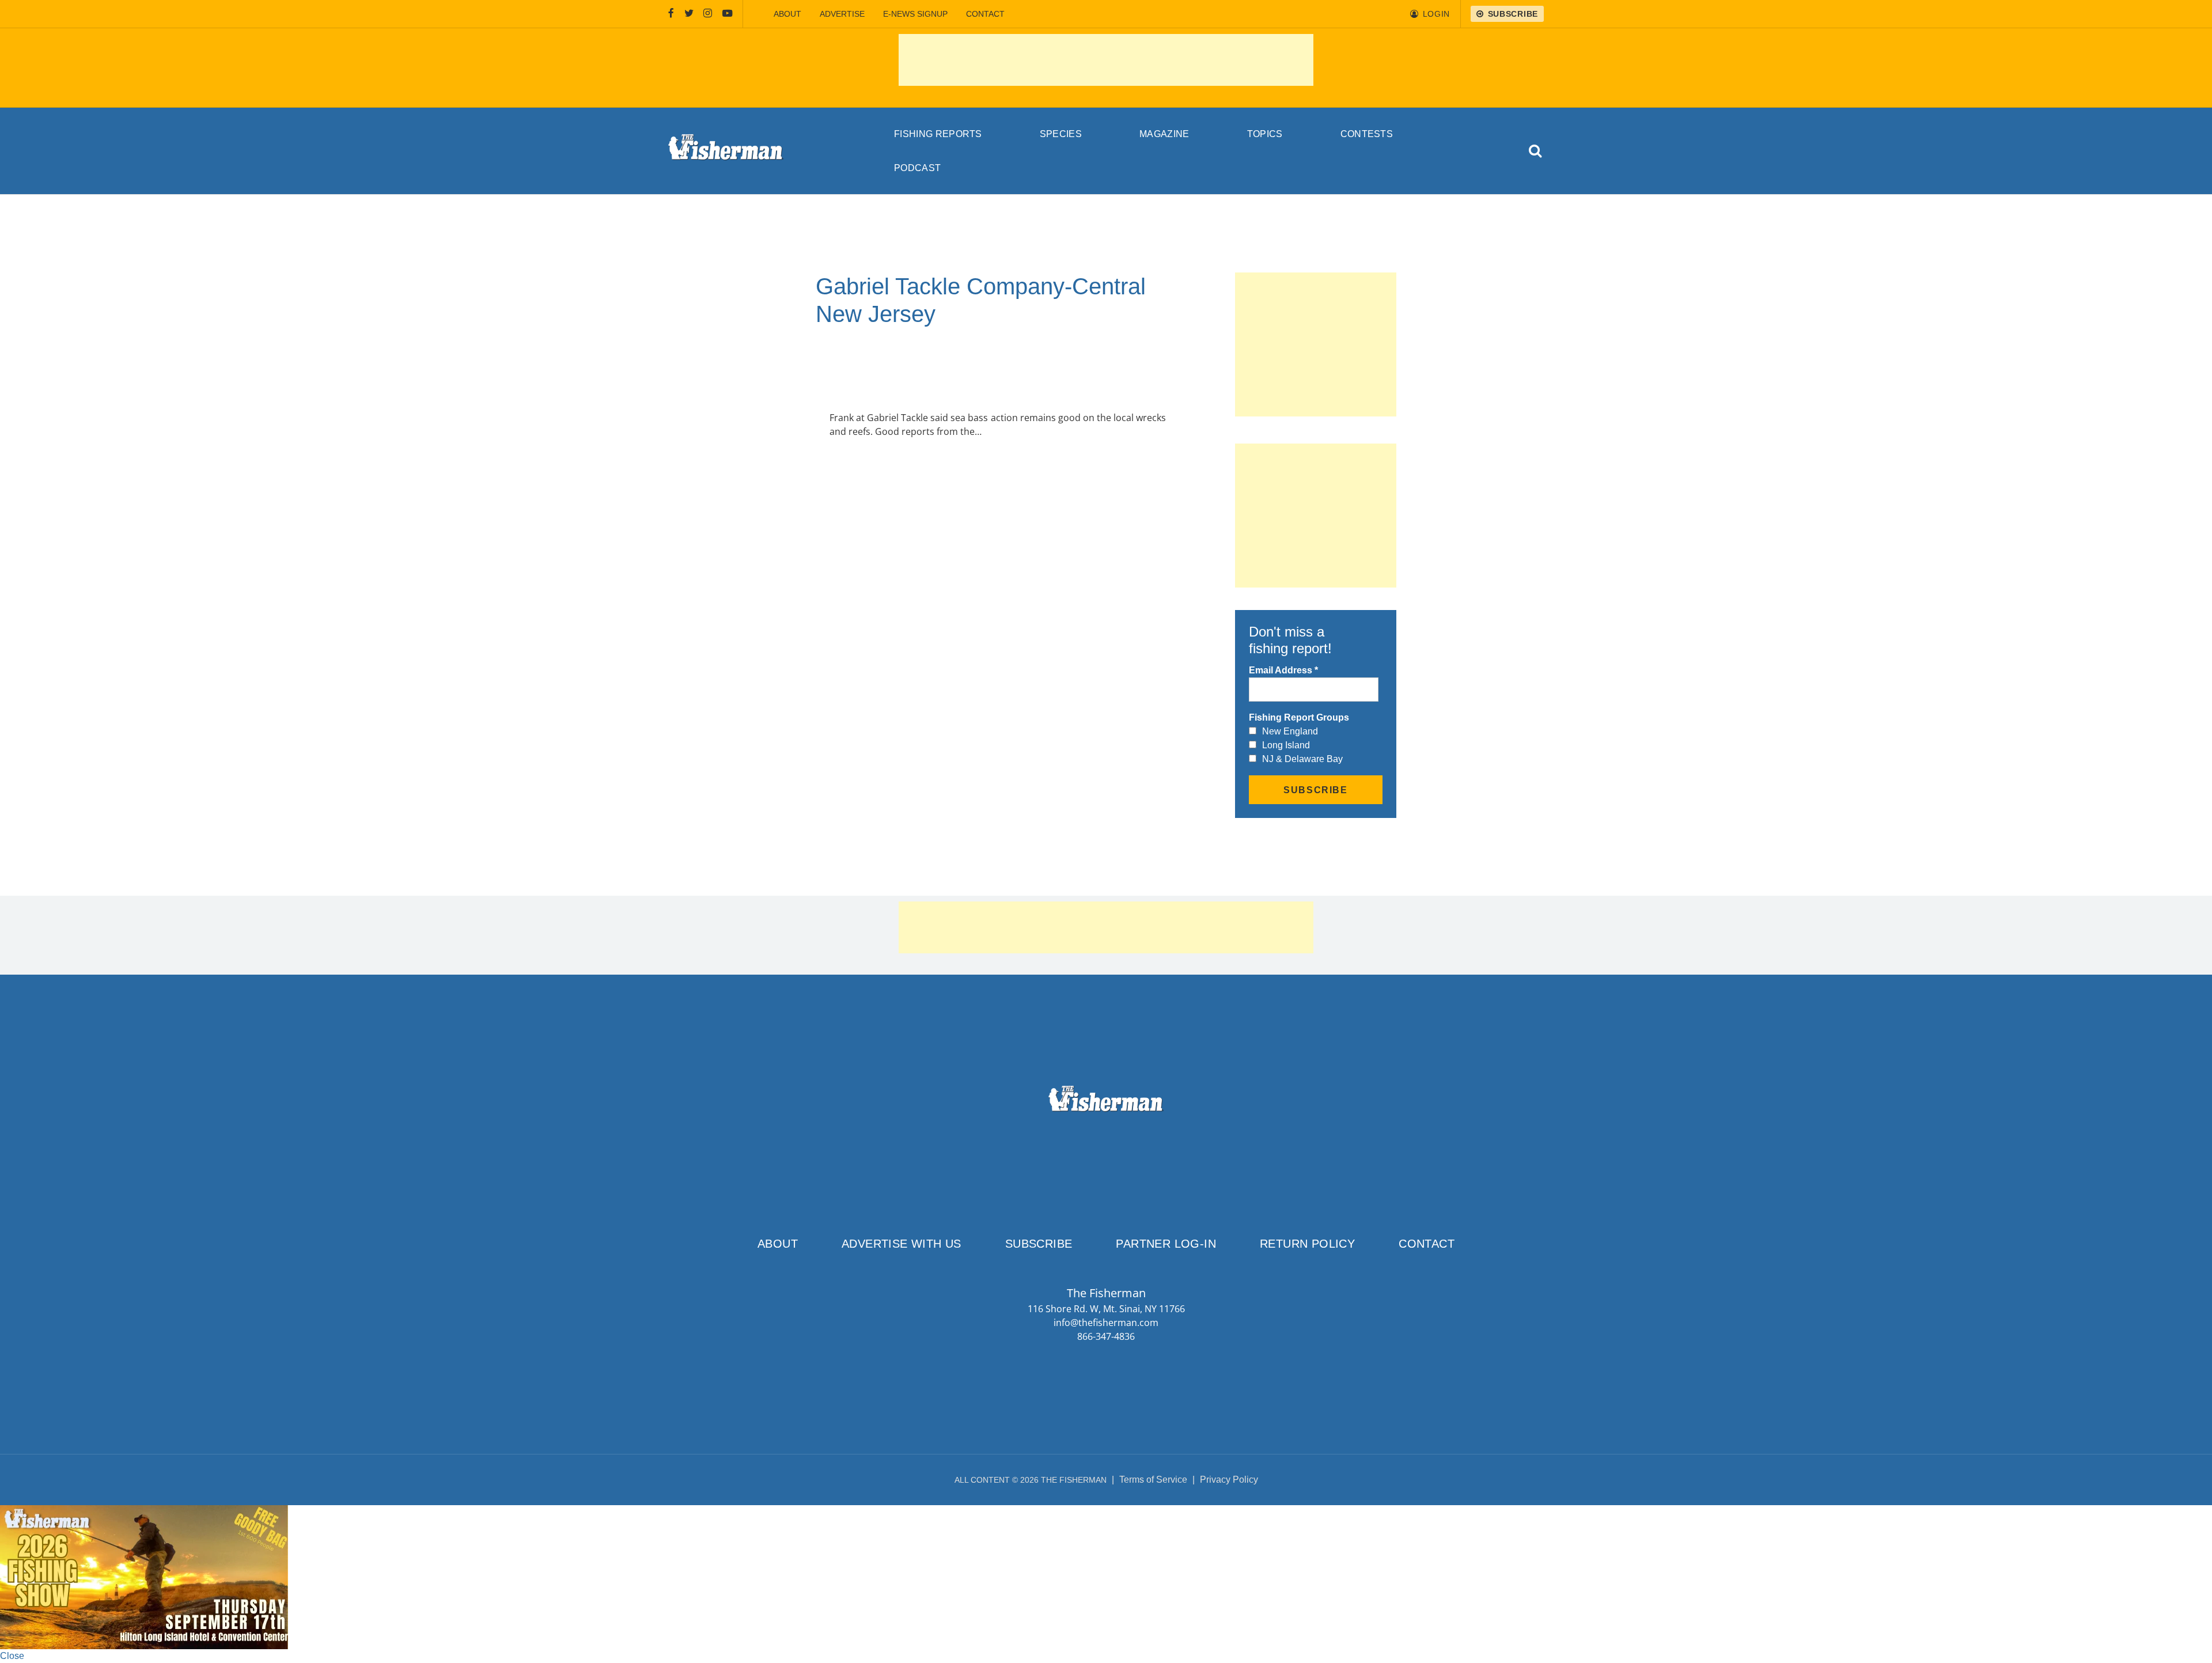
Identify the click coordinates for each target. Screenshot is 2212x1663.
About (787, 14)
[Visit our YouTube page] (728, 14)
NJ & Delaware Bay (1302, 759)
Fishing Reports (938, 134)
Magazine (1164, 134)
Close (12, 1656)
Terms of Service (1153, 1480)
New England (1290, 731)
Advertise (842, 14)
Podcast (917, 168)
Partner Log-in (1166, 1244)
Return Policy (1307, 1244)
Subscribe (1039, 1244)
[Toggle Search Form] (1536, 151)
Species (1061, 134)
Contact (985, 14)
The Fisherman (726, 151)
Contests (1367, 134)
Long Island (1286, 745)
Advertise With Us (902, 1244)
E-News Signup (915, 14)
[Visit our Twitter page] (689, 14)
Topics (1265, 134)
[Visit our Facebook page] (671, 14)
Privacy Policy (1229, 1480)
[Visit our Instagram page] (708, 14)
